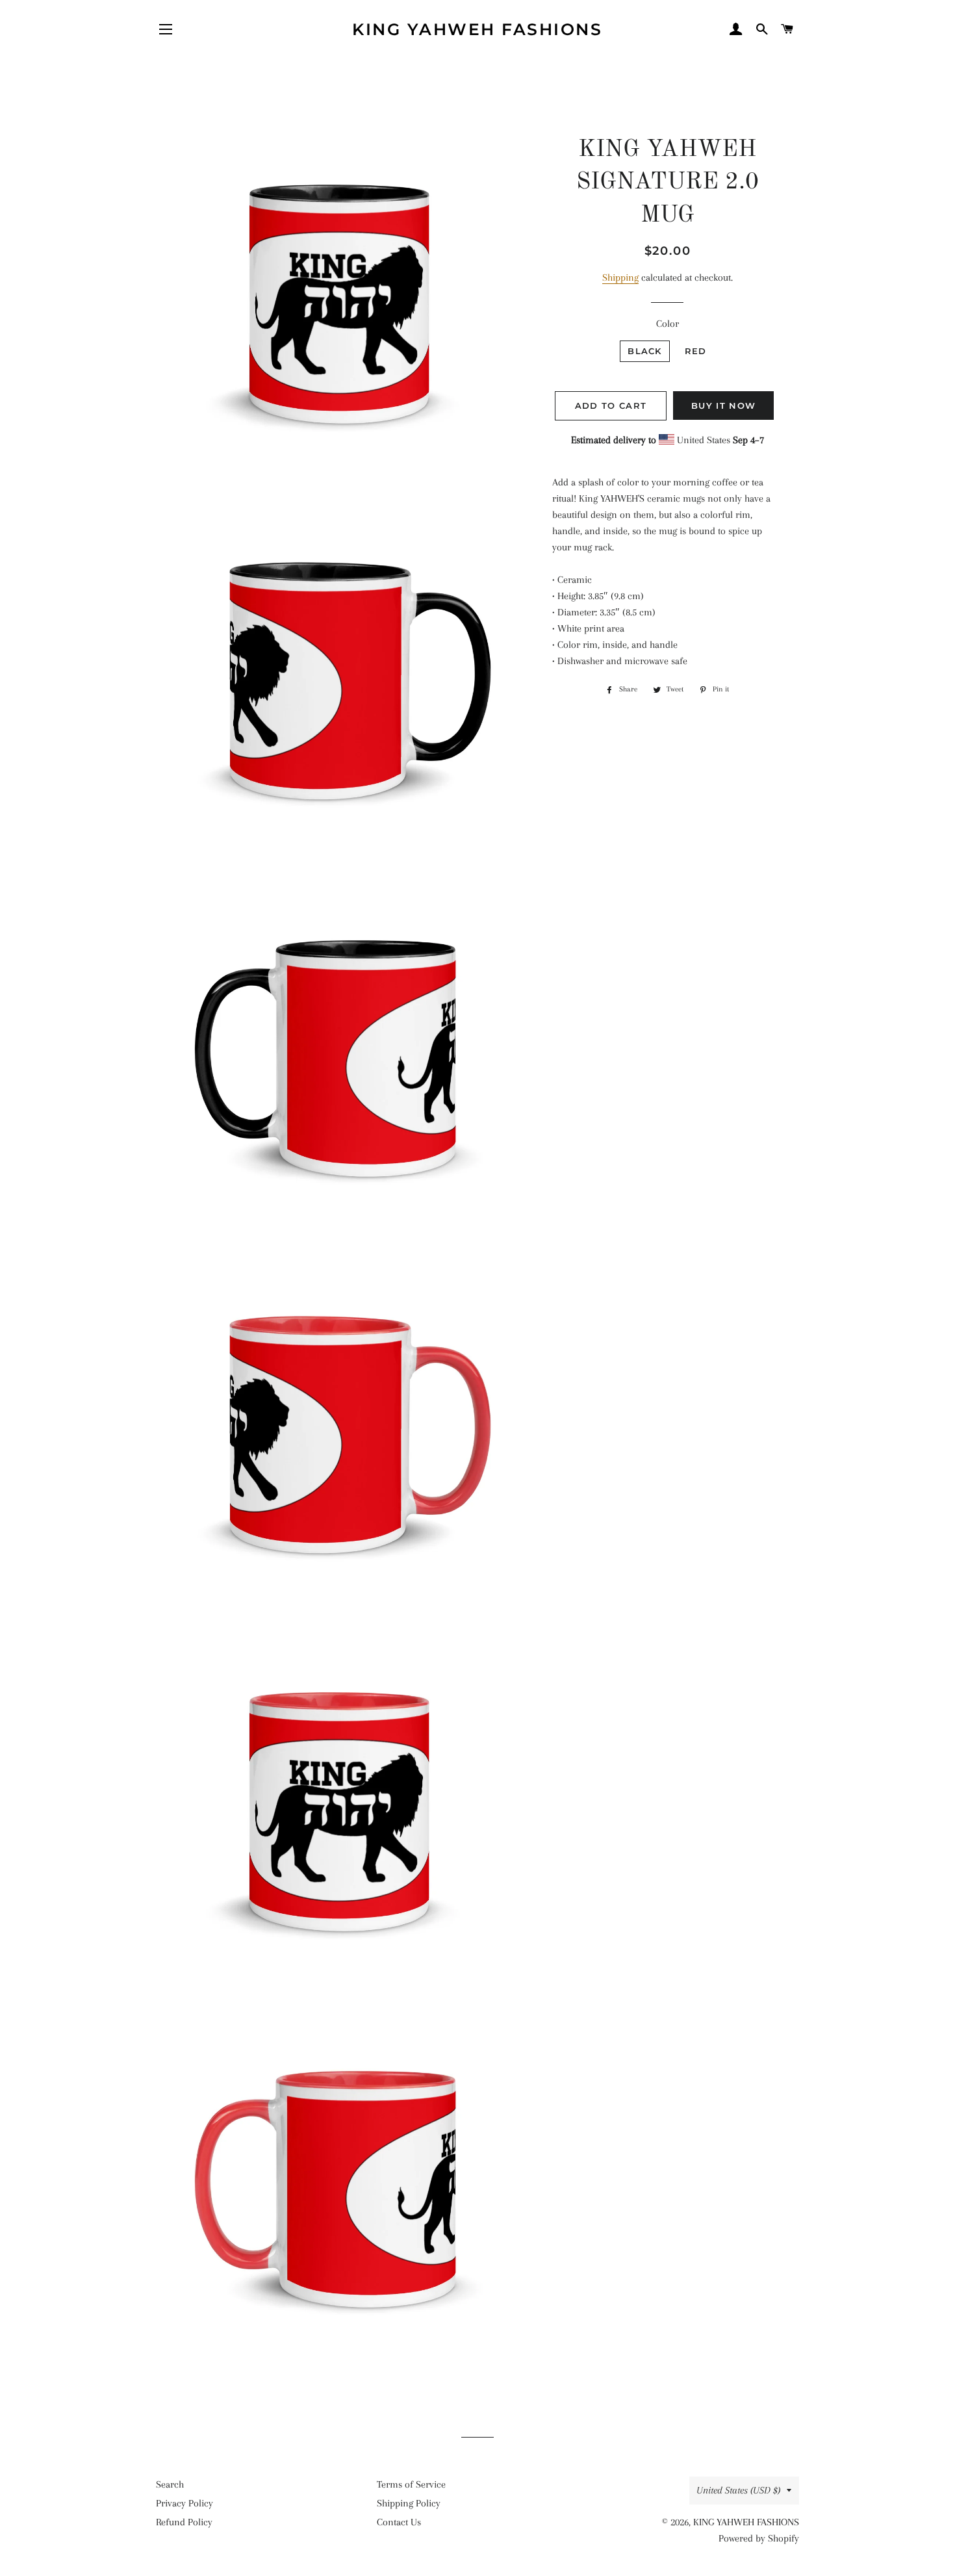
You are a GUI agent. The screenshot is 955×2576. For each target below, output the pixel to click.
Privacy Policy (185, 2503)
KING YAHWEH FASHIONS (477, 29)
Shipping (620, 277)
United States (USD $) (738, 2490)
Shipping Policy (409, 2503)
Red (696, 351)
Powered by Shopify (759, 2538)
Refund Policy (184, 2522)
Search (170, 2484)
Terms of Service (411, 2484)
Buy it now (723, 406)
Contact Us (399, 2522)
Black (645, 351)
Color (668, 324)
